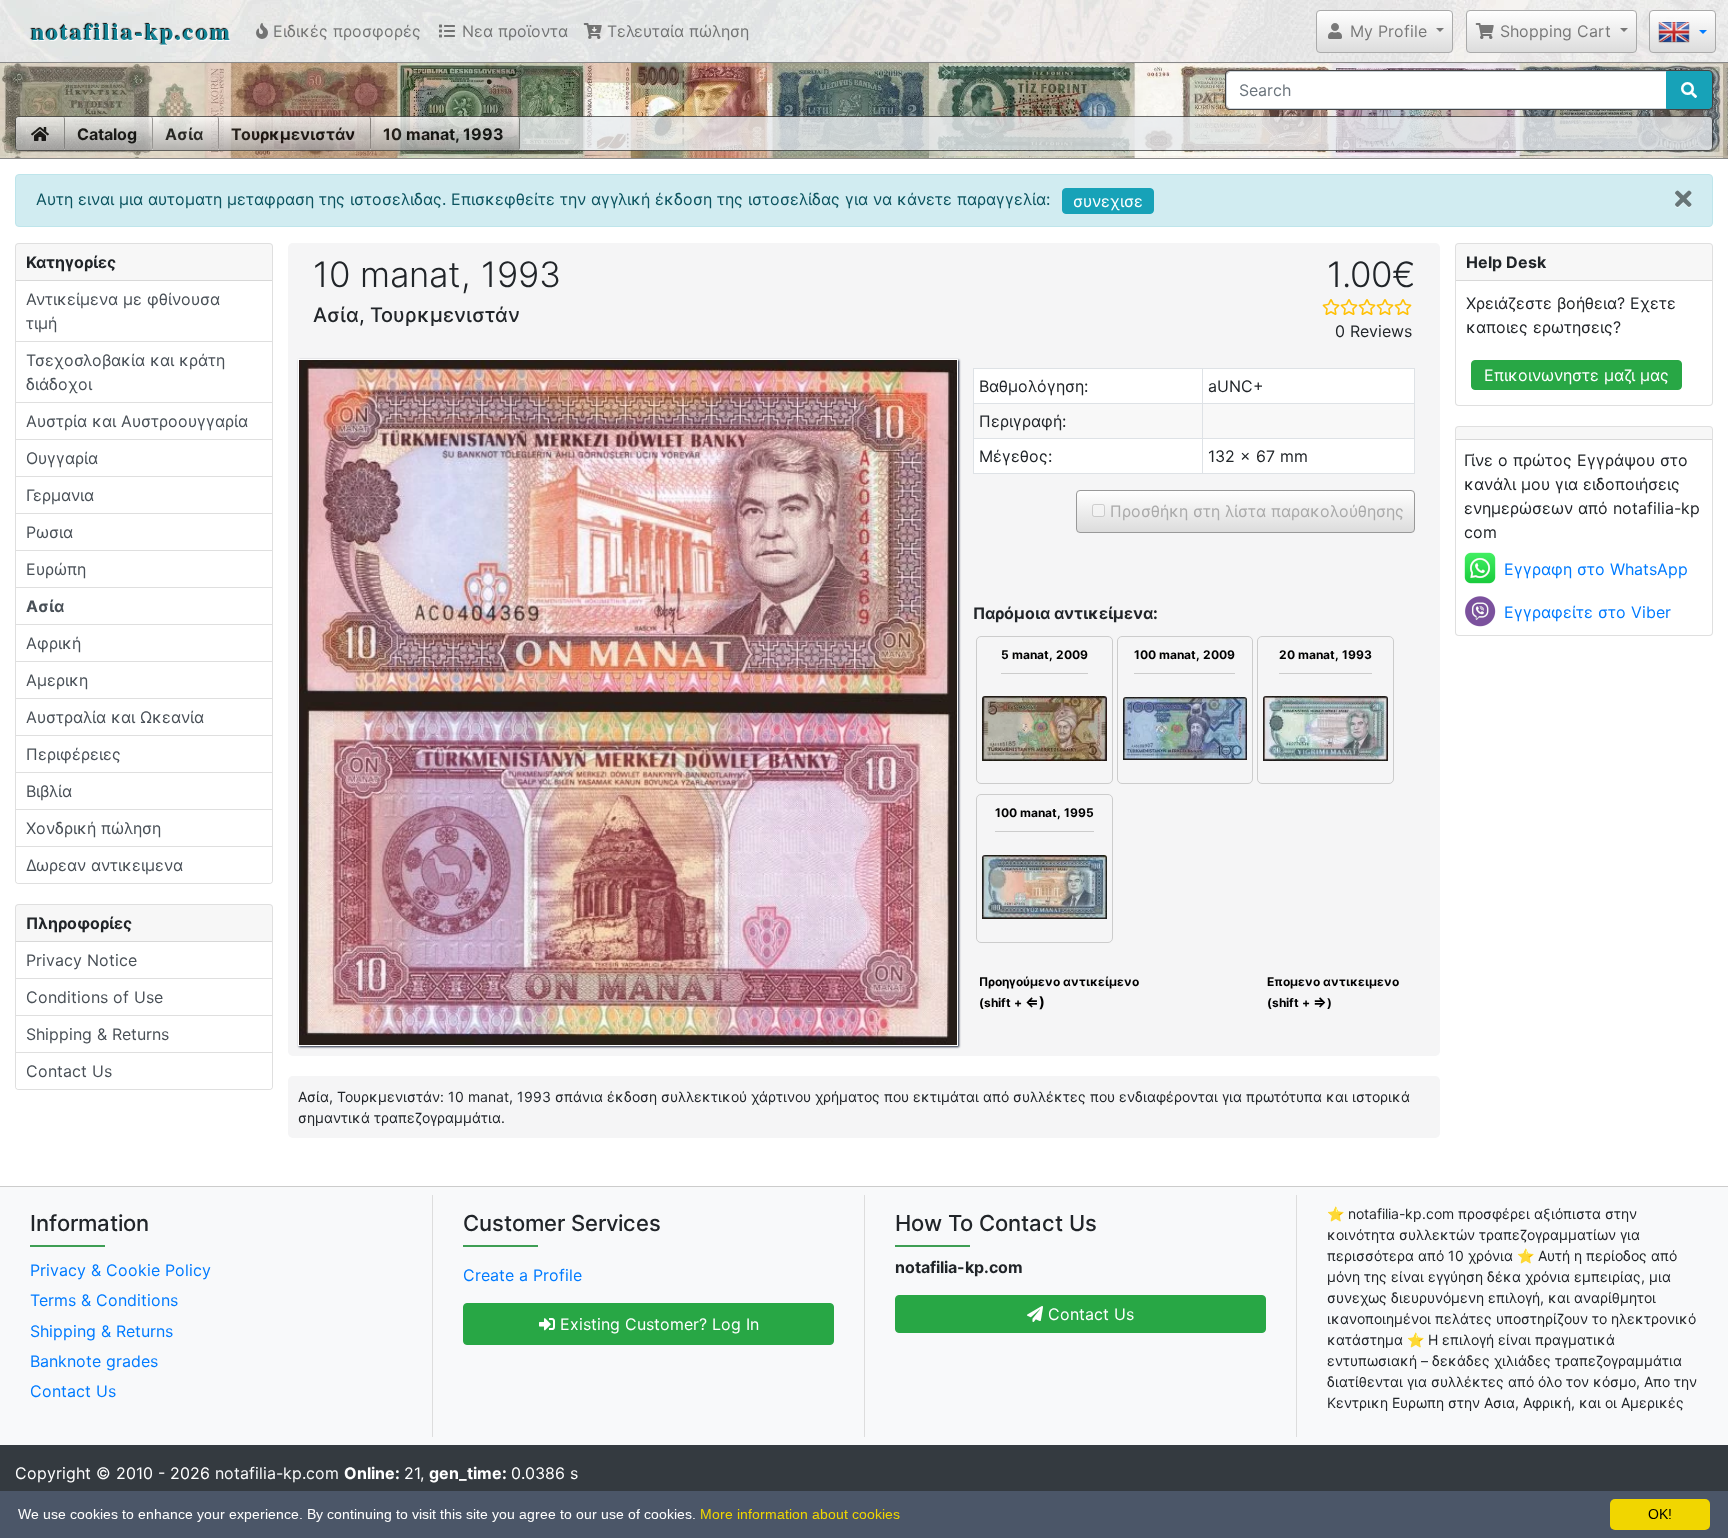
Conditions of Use (94, 997)
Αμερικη (57, 680)
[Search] (1689, 90)
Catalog (107, 134)
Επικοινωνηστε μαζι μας (1576, 375)
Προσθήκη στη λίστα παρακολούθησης (1254, 511)
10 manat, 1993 (443, 134)
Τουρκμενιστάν (293, 134)
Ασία (184, 134)
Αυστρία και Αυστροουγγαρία (137, 421)
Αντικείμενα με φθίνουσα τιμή (123, 311)
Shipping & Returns (97, 1034)
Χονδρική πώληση (93, 828)
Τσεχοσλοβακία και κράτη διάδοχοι (125, 372)
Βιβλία (49, 791)
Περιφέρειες (73, 754)
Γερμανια (60, 495)
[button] (1384, 31)
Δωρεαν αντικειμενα (104, 865)
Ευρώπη (56, 569)
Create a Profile (522, 1275)
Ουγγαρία (62, 458)
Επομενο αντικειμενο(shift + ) (1333, 992)
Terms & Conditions (104, 1300)
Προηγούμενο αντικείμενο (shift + (1057, 992)
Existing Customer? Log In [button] (657, 1324)
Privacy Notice (81, 960)
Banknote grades (94, 1361)
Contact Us (69, 1071)
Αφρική (53, 643)
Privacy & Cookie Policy (120, 1270)
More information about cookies (800, 1514)
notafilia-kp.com (131, 30)
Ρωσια (49, 532)
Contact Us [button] (1088, 1314)
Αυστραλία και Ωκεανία (115, 717)
